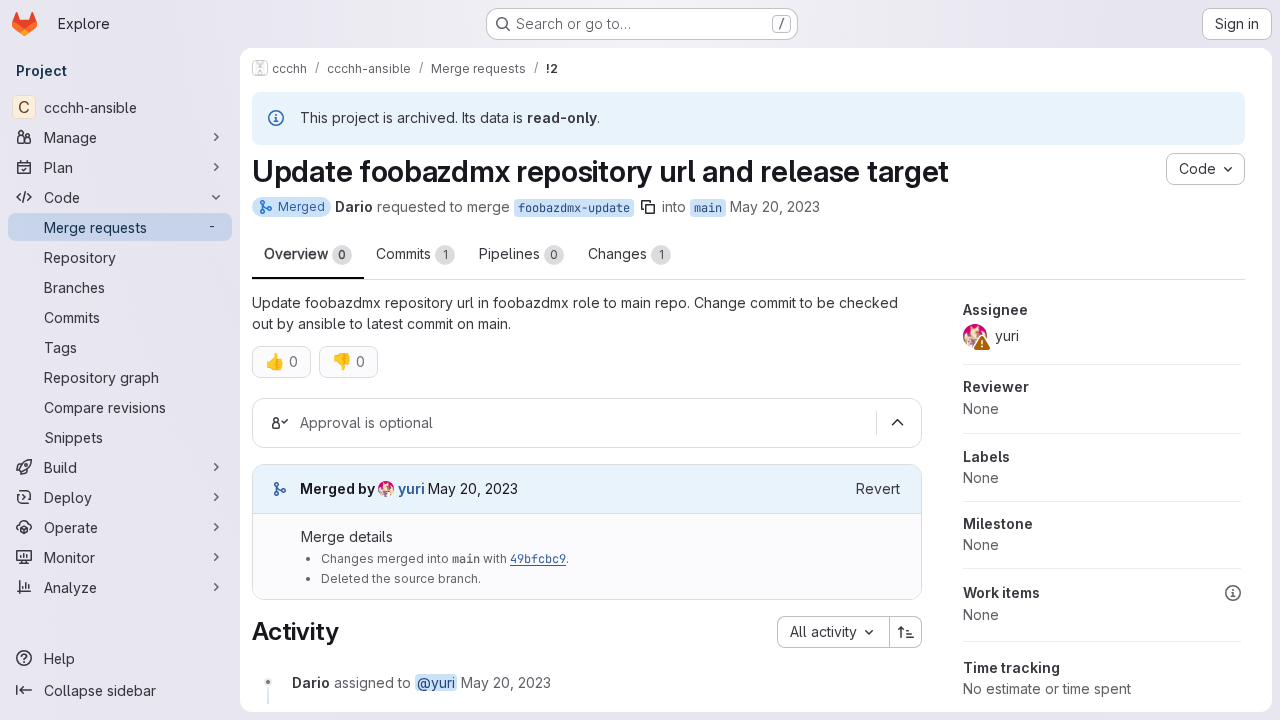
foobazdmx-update (574, 208)
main (708, 208)
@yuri (436, 682)
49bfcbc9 (538, 559)
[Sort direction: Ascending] (906, 632)
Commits (412, 253)
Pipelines (518, 253)
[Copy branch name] (648, 207)
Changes (626, 253)
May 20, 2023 (775, 206)
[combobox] (833, 632)
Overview (305, 253)
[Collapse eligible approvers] (897, 423)
